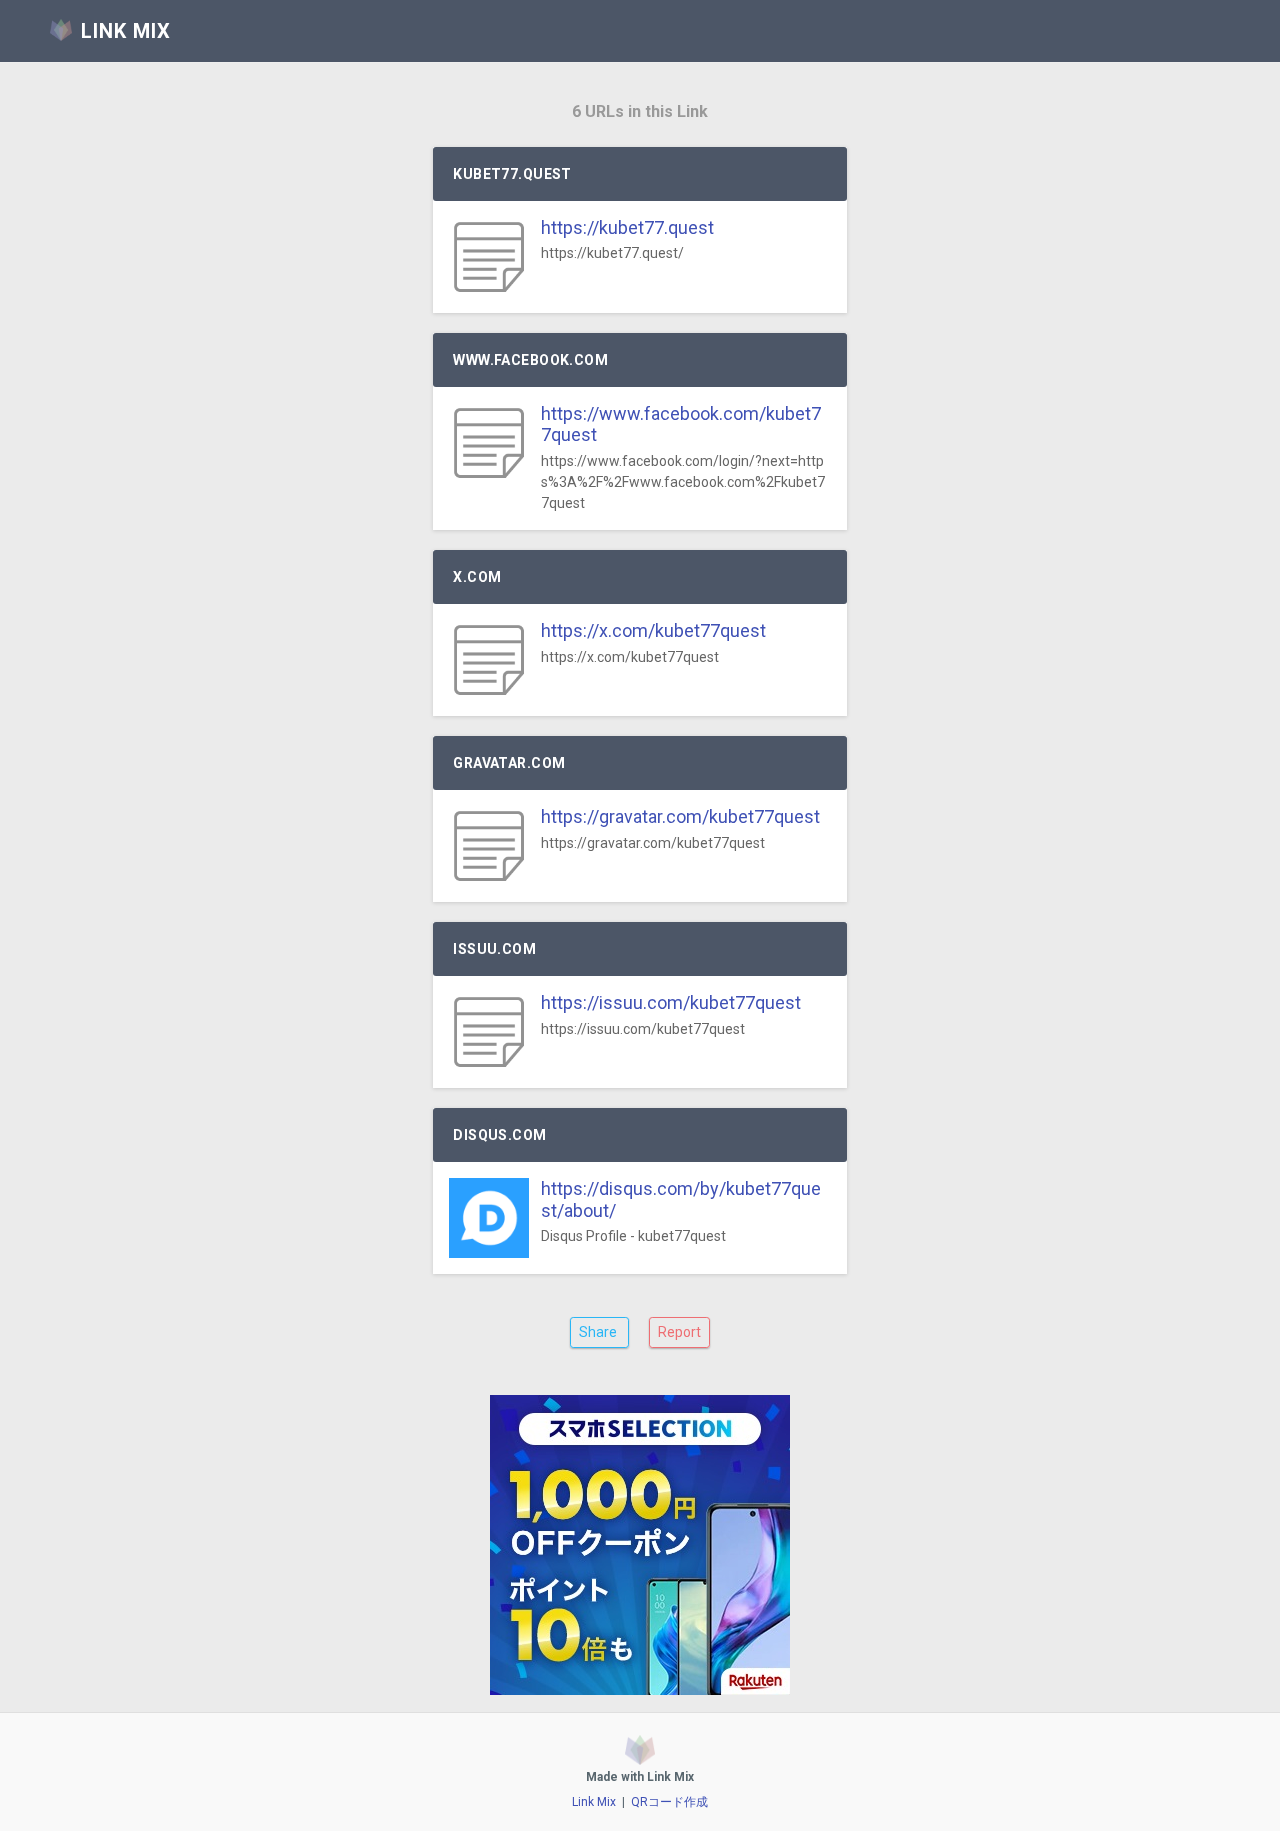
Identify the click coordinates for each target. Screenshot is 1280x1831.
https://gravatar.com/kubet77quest (680, 816)
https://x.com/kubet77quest (653, 630)
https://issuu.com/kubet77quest (671, 1002)
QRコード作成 (669, 1802)
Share (599, 1332)
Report (679, 1332)
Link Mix (594, 1802)
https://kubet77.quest (627, 227)
